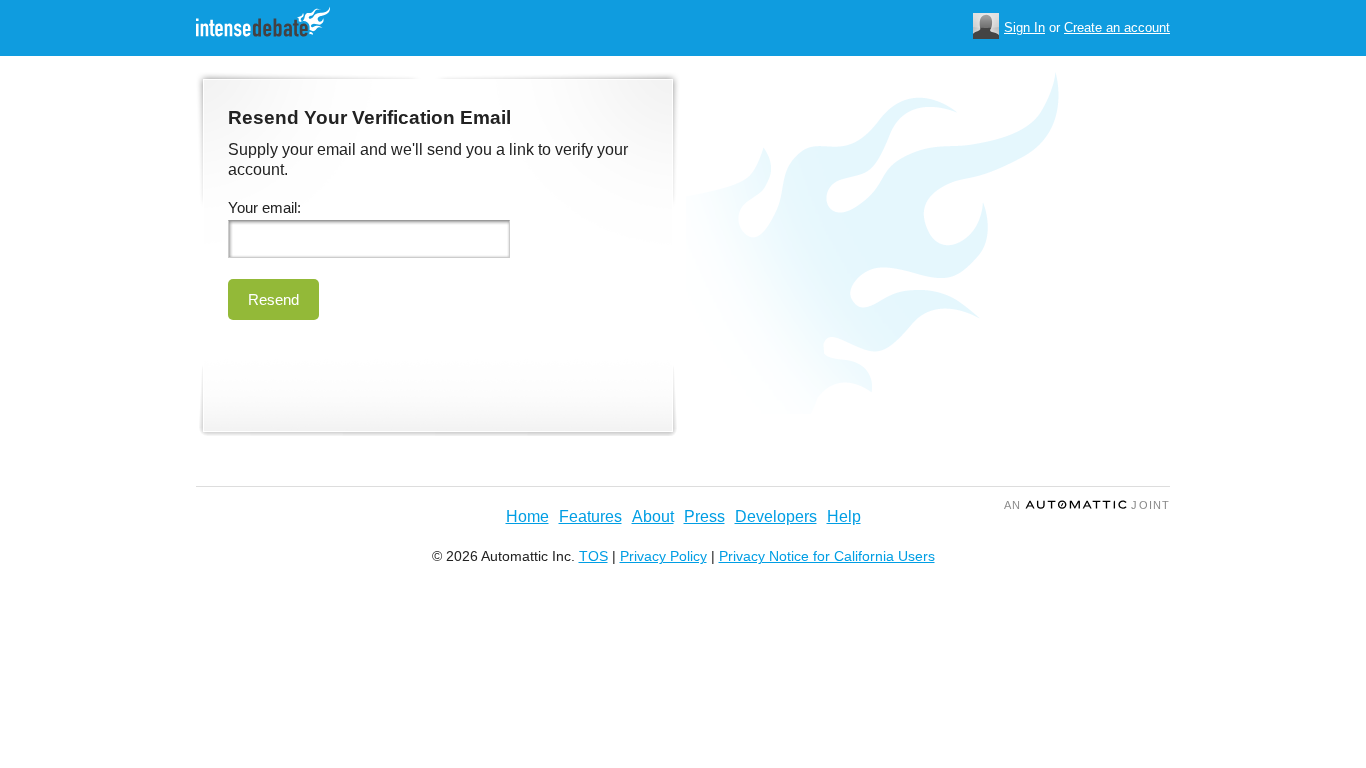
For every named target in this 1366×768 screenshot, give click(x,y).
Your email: (264, 207)
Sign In (1024, 27)
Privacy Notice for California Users (827, 556)
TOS (593, 556)
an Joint (1087, 505)
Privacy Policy (663, 556)
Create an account (1117, 27)
